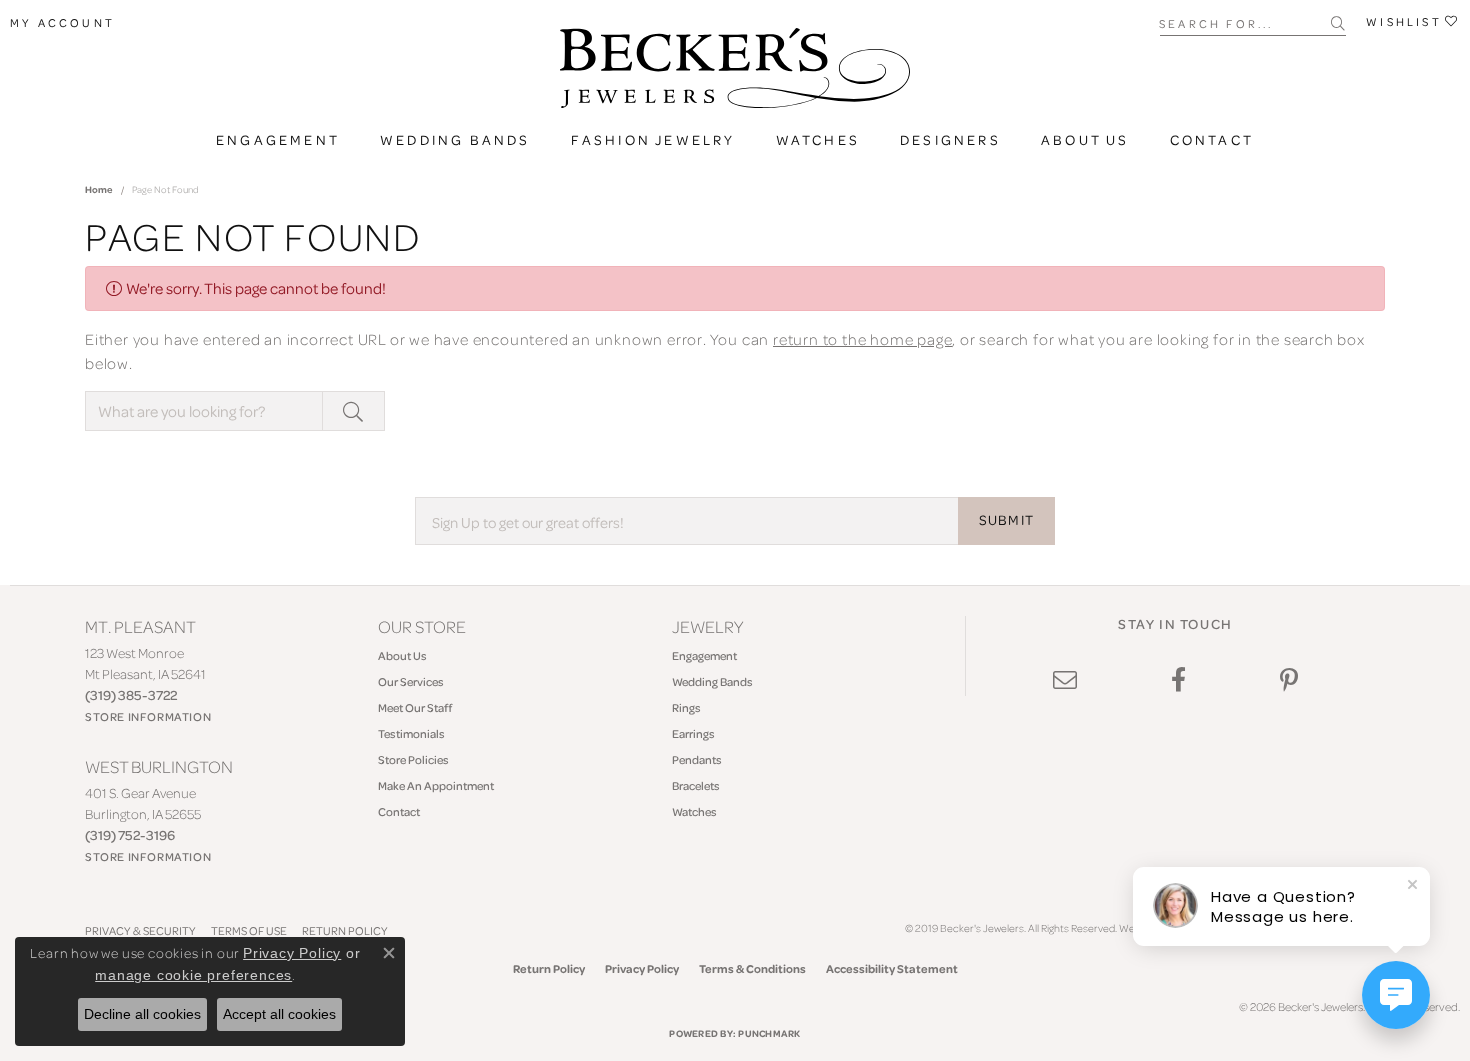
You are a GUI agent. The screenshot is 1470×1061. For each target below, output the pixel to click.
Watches (818, 140)
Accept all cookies (279, 1014)
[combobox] (1245, 22)
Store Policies (413, 759)
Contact (1212, 140)
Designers (950, 140)
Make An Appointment (436, 785)
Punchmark (769, 1033)
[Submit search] (1338, 23)
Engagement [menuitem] (704, 655)
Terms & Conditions (752, 968)
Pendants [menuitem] (697, 759)
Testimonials (411, 733)
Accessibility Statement (892, 968)
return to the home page (862, 339)
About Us (1085, 140)
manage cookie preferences (193, 975)
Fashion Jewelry (653, 140)
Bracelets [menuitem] (696, 785)
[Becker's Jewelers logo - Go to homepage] (735, 73)
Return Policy (549, 968)
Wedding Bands (455, 140)
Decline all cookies (142, 1014)
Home (99, 189)
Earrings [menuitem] (693, 733)
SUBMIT (1006, 520)
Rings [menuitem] (686, 707)
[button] (62, 23)
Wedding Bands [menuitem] (712, 681)
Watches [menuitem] (694, 811)
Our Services (411, 681)
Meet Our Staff (415, 707)
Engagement (278, 140)
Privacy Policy (642, 968)
